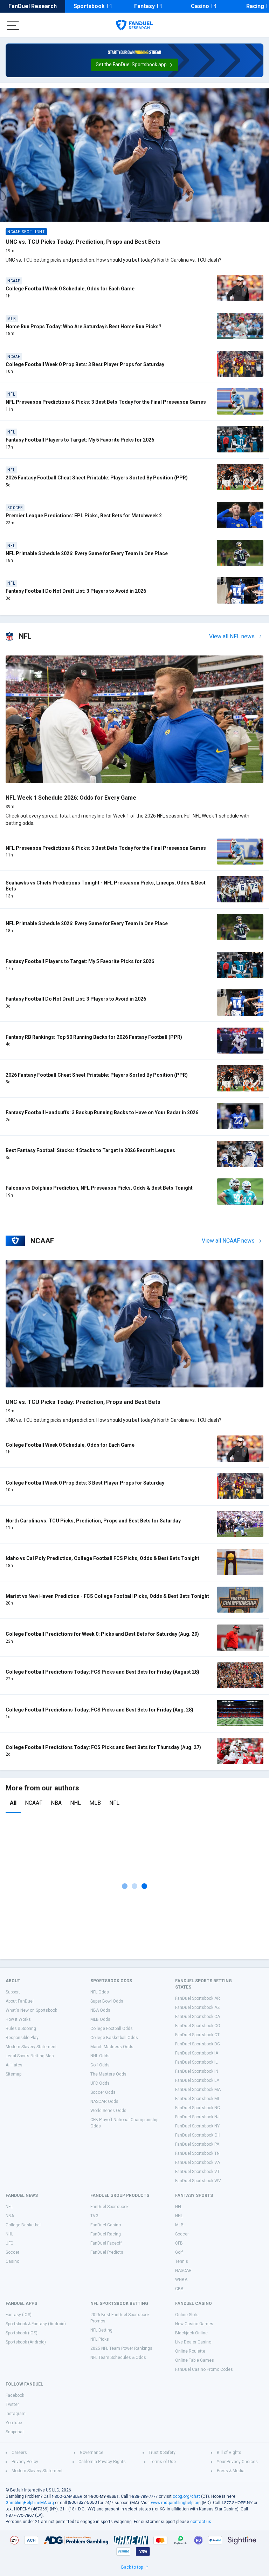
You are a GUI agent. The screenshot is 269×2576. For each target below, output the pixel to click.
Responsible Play (22, 2038)
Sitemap (13, 2074)
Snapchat (15, 2432)
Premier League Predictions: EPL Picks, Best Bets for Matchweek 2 (84, 516)
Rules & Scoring (21, 2029)
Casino (200, 6)
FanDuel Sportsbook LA (197, 2080)
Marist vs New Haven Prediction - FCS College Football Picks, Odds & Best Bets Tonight (107, 1596)
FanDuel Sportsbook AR (198, 1998)
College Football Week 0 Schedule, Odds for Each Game (70, 289)
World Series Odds (108, 2111)
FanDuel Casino (106, 2225)
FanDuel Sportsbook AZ (198, 2007)
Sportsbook (89, 6)
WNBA (181, 2280)
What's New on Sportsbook (31, 2010)
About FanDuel (20, 2001)
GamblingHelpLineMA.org (30, 2503)
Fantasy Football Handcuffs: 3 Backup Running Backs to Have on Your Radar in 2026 (102, 1112)
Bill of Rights (229, 2453)
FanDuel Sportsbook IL (196, 2062)
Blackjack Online (191, 2333)
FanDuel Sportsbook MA (198, 2090)
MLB (95, 1803)
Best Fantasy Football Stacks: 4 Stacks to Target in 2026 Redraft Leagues (90, 1150)
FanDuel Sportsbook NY (197, 2126)
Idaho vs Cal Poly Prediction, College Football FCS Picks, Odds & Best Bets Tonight (102, 1558)
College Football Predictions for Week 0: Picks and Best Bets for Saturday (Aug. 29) (102, 1634)
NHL (75, 1803)
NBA (56, 1803)
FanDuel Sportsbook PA (197, 2144)
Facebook (15, 2395)
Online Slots (187, 2315)
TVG (94, 2216)
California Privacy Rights (102, 2462)
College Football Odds (112, 2029)
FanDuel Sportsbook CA (198, 2017)
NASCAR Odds (104, 2101)
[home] (134, 25)
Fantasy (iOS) (19, 2315)
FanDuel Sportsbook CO (198, 2026)
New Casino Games (194, 2324)
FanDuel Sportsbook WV (198, 2181)
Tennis (182, 2261)
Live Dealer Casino (193, 2342)
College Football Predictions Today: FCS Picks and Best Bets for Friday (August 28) (102, 1672)
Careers (19, 2453)
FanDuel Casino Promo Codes (204, 2369)
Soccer (12, 2252)
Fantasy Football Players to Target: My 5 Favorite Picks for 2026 (80, 440)
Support (13, 1992)
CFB (179, 2243)
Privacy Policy (25, 2462)
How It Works (18, 2019)
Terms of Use (163, 2462)
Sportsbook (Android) (26, 2342)
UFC (9, 2243)
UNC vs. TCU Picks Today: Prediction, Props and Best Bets (83, 242)
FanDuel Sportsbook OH (198, 2135)
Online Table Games (195, 2360)
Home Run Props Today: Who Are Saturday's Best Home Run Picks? (84, 327)
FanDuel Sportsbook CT (197, 2035)
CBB (179, 2289)
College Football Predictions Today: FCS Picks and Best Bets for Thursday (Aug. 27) (103, 1747)
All (13, 1803)
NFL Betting (101, 2330)
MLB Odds (100, 2019)
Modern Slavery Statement (31, 2047)
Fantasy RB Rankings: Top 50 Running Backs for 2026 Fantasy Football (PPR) (94, 1037)
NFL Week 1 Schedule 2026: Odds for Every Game (71, 798)
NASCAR (183, 2271)
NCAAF (34, 1803)
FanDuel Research (33, 6)
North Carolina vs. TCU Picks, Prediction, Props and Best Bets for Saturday (93, 1521)
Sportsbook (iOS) (22, 2333)
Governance (92, 2453)
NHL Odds (100, 2056)
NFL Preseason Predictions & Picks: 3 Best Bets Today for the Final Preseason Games (106, 402)
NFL (114, 1803)
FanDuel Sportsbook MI (197, 2099)
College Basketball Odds (114, 2038)
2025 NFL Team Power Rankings (121, 2348)
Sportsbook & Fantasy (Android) (36, 2324)
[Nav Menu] (13, 25)
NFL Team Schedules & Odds (118, 2358)
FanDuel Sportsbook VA (198, 2163)
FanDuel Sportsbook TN (197, 2153)
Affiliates (14, 2065)
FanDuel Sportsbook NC (198, 2108)
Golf (179, 2252)
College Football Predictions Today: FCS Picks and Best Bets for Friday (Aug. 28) (99, 1710)
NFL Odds (100, 1992)
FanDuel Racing (106, 2234)
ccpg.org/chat (186, 2496)
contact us (201, 2522)
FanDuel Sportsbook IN (197, 2071)
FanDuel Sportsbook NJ (197, 2117)
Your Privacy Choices (237, 2462)
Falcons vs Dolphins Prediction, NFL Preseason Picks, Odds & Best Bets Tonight (99, 1188)
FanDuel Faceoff (106, 2243)
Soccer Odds (103, 2092)
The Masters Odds (108, 2074)
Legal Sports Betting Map (30, 2056)
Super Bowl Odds (107, 2001)
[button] (135, 65)
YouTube (14, 2423)
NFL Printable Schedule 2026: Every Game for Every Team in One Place (87, 553)
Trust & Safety (162, 2453)
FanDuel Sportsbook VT (197, 2172)
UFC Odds (100, 2083)
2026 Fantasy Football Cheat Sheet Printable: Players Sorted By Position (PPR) (97, 478)
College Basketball (24, 2225)
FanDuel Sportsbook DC (198, 2044)
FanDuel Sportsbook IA (197, 2053)
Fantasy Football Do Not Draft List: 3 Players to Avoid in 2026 (76, 591)
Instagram (16, 2414)
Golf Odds (100, 2065)
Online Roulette (190, 2351)
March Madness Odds (112, 2047)
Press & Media (231, 2471)
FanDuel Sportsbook (109, 2207)
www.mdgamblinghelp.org (176, 2503)
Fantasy (144, 6)
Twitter (12, 2405)
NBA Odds (100, 2010)
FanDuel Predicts (107, 2252)
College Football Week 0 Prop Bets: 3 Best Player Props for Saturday (85, 364)
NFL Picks (100, 2339)
